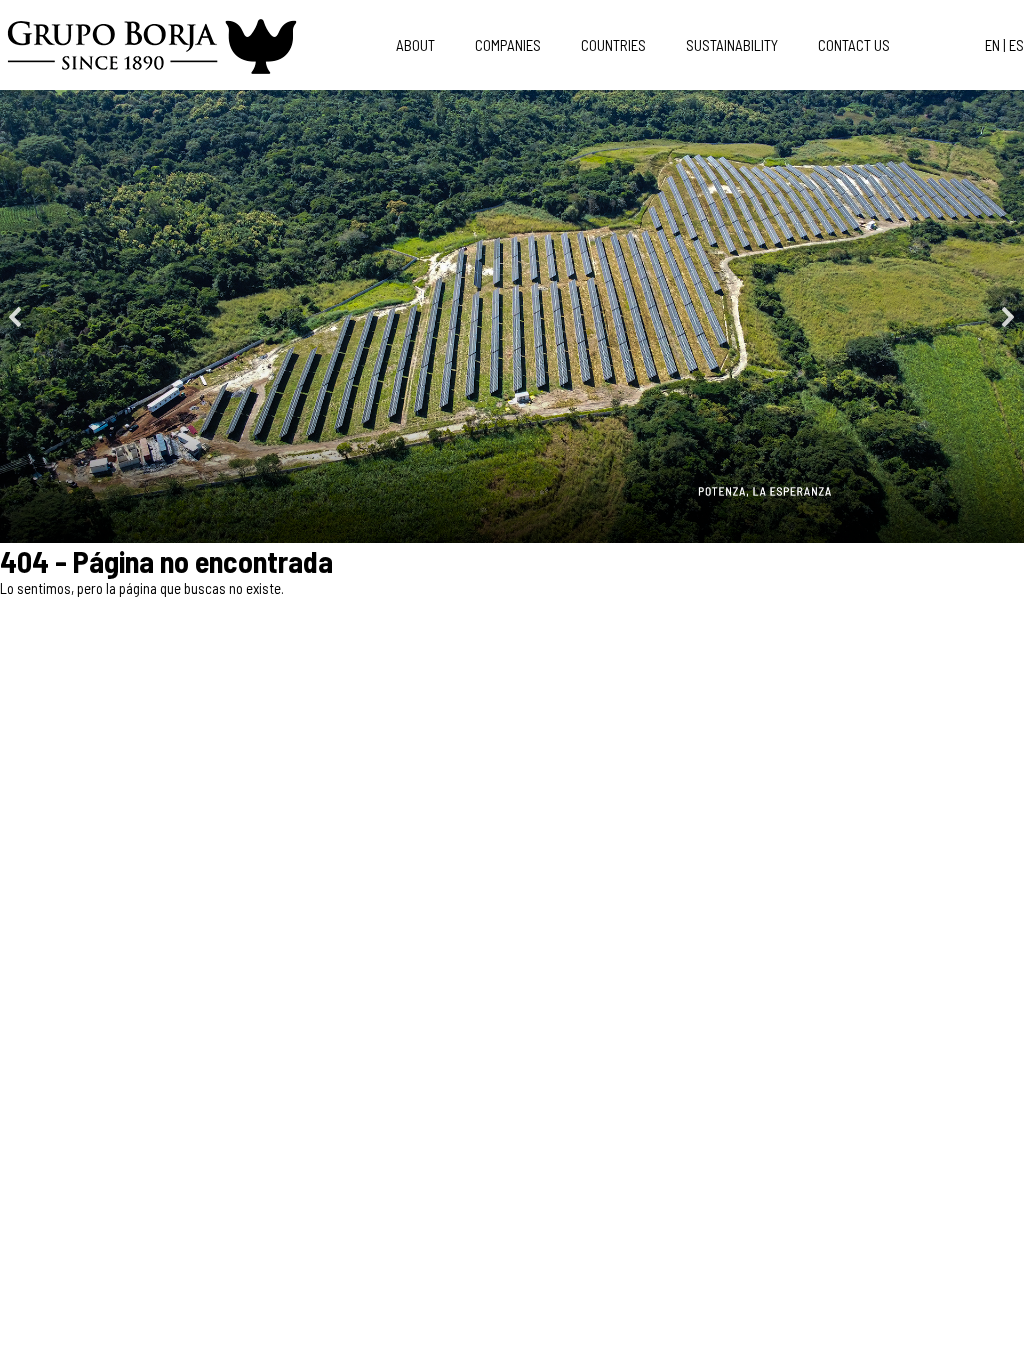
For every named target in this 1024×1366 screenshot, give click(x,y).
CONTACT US (854, 45)
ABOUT (415, 45)
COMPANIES (508, 45)
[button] (16, 317)
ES (1016, 45)
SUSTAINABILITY (732, 45)
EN (992, 45)
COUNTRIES (613, 45)
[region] (512, 316)
